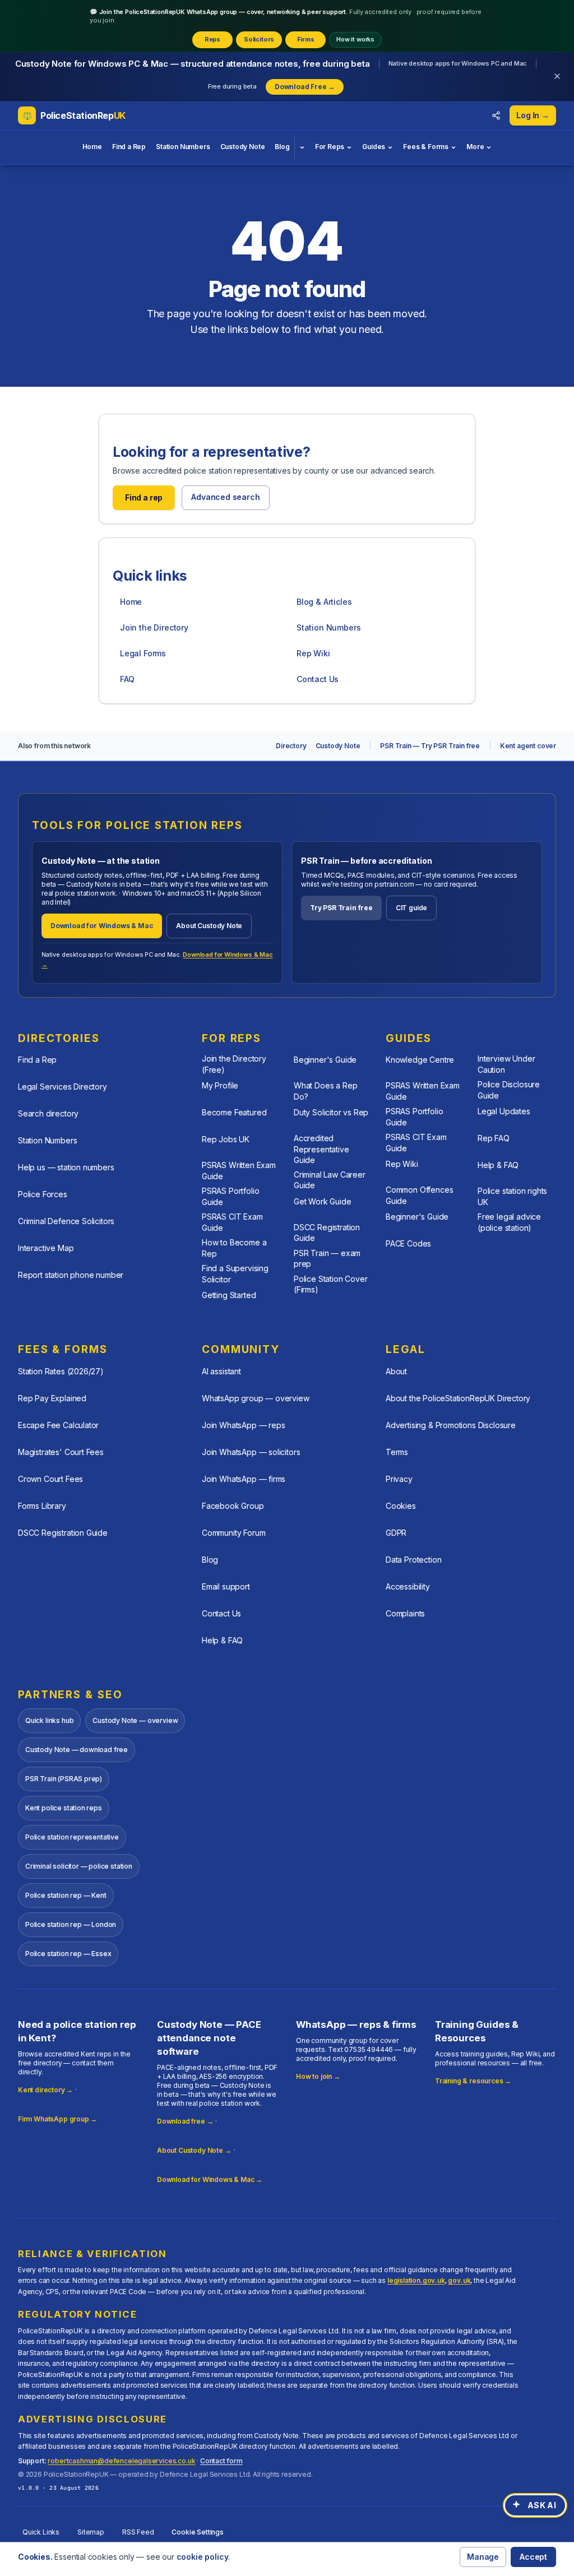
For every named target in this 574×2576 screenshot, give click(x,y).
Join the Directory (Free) (234, 1064)
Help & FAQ (498, 1165)
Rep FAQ (494, 1138)
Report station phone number (71, 1275)
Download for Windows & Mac (102, 926)
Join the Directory (154, 627)
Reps (212, 39)
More (475, 147)
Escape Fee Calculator (58, 1425)
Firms (306, 39)
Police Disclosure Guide (509, 1090)
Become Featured (234, 1112)
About (396, 1371)
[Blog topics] (302, 147)
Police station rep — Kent (66, 1895)
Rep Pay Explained (52, 1398)
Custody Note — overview (135, 1720)
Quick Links (41, 2532)
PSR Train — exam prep (327, 1258)
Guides (374, 147)
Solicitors (259, 39)
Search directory (48, 1113)
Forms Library (42, 1506)
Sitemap (91, 2532)
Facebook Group (233, 1506)
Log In (533, 115)
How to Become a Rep (234, 1248)
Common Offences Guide (419, 1195)
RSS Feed (138, 2532)
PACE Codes (408, 1243)
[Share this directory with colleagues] (496, 115)
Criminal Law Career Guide (330, 1180)
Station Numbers (183, 147)
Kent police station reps (64, 1808)
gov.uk (459, 2280)
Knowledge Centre (420, 1060)
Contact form (221, 2461)
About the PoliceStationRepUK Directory (458, 1398)
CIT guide (411, 908)
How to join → (318, 2076)
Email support (226, 1586)
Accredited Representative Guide (321, 1149)
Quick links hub (49, 1720)
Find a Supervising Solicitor (235, 1273)
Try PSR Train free (341, 908)
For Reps (330, 147)
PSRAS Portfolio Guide (230, 1196)
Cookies (401, 1506)
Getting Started (229, 1295)
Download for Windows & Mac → (210, 2179)
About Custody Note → (194, 2150)
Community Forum (233, 1533)
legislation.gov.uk (416, 2280)
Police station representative (72, 1837)
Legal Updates (504, 1111)
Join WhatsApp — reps (243, 1425)
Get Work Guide (323, 1201)
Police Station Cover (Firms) (330, 1284)
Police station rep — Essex (68, 1954)
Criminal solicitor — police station (79, 1866)
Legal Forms (143, 653)
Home (92, 147)
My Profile (220, 1085)
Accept (533, 2557)
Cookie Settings (197, 2532)
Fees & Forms (426, 147)
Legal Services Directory (63, 1087)
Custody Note (243, 147)
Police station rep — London (71, 1924)
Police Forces (43, 1194)
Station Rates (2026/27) (61, 1371)
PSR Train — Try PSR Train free (430, 746)
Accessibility (408, 1586)
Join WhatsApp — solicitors (251, 1452)
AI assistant (221, 1371)
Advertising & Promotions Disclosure (451, 1425)
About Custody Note (209, 926)
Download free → (185, 2121)
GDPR (396, 1533)
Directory (291, 746)
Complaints (405, 1613)
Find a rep (144, 497)
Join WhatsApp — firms (244, 1479)
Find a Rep (129, 147)
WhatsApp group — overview (256, 1398)
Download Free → (305, 87)
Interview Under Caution (506, 1064)
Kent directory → (45, 2090)
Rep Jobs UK (226, 1139)
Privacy (399, 1479)
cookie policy (203, 2557)
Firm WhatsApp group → (57, 2119)
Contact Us (318, 679)
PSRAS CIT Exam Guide (232, 1222)
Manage (483, 2557)
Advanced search (225, 497)
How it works (355, 39)
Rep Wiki (313, 653)
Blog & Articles (324, 602)
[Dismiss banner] (557, 76)
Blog (282, 147)
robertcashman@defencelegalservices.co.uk (121, 2461)
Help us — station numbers (66, 1167)
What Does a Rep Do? (325, 1091)
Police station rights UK (512, 1196)
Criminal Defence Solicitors (66, 1221)
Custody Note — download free (77, 1750)
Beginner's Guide (325, 1060)
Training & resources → (473, 2081)
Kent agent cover (528, 746)
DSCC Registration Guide (327, 1233)
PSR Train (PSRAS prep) (64, 1779)
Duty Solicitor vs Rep (331, 1112)
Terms (397, 1452)
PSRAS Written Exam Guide (239, 1170)
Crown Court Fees (50, 1479)
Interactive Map (46, 1248)
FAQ (127, 679)
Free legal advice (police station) (509, 1222)
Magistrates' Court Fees (61, 1452)
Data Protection (413, 1560)
